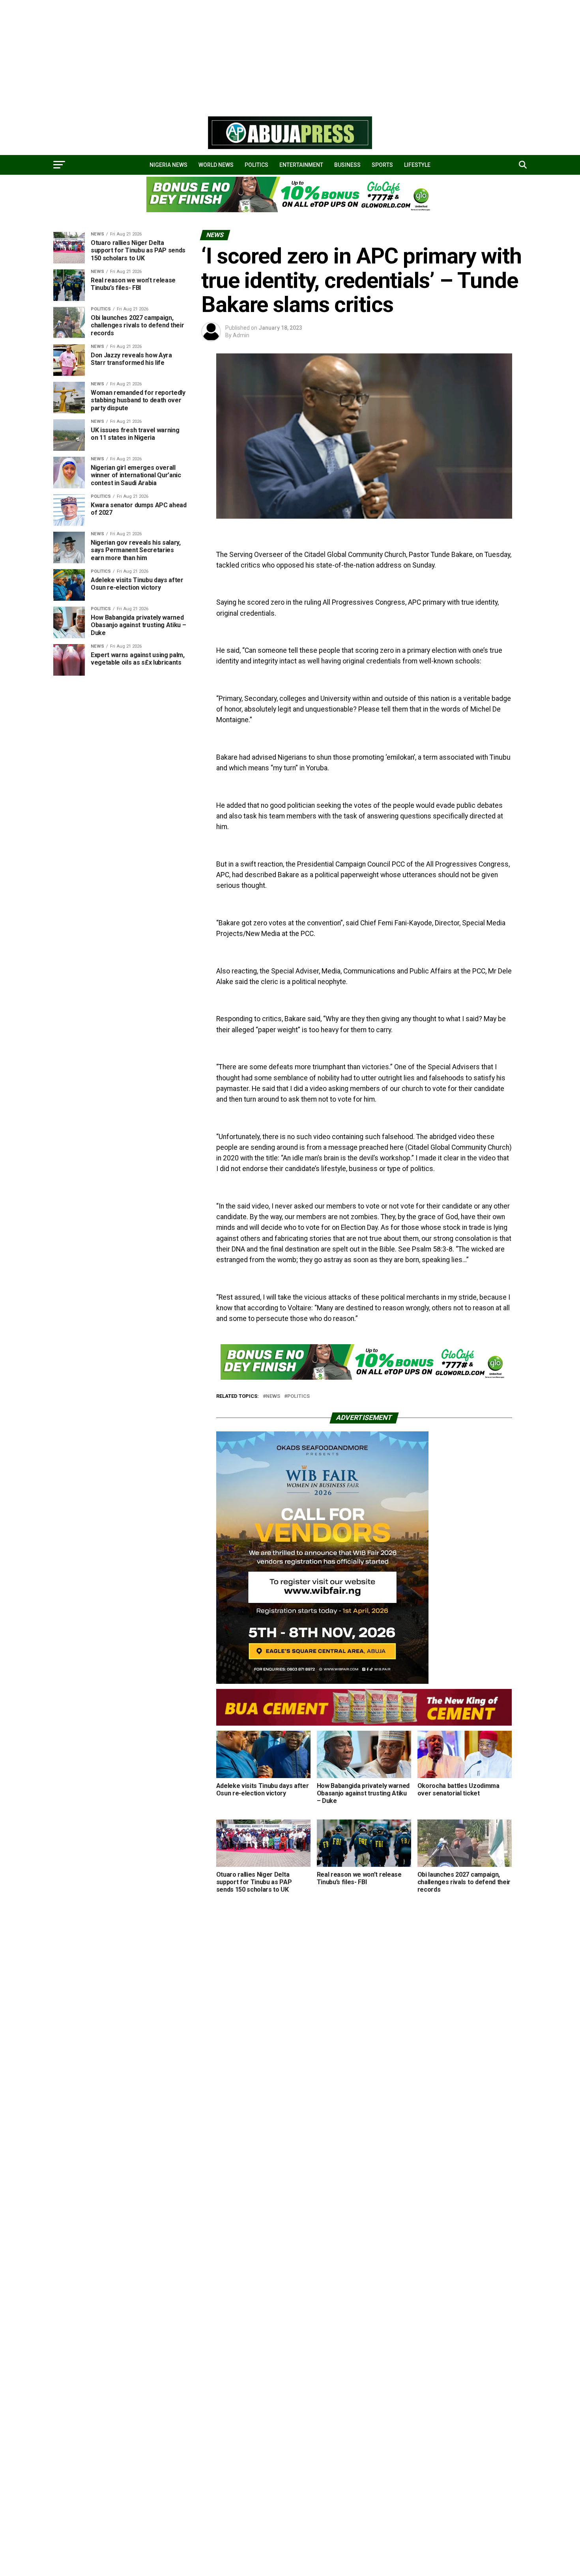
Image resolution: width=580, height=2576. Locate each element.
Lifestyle (417, 165)
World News (216, 165)
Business (347, 165)
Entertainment (301, 165)
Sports (382, 165)
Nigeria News (168, 165)
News (273, 1396)
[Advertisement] (237, 55)
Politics (256, 165)
